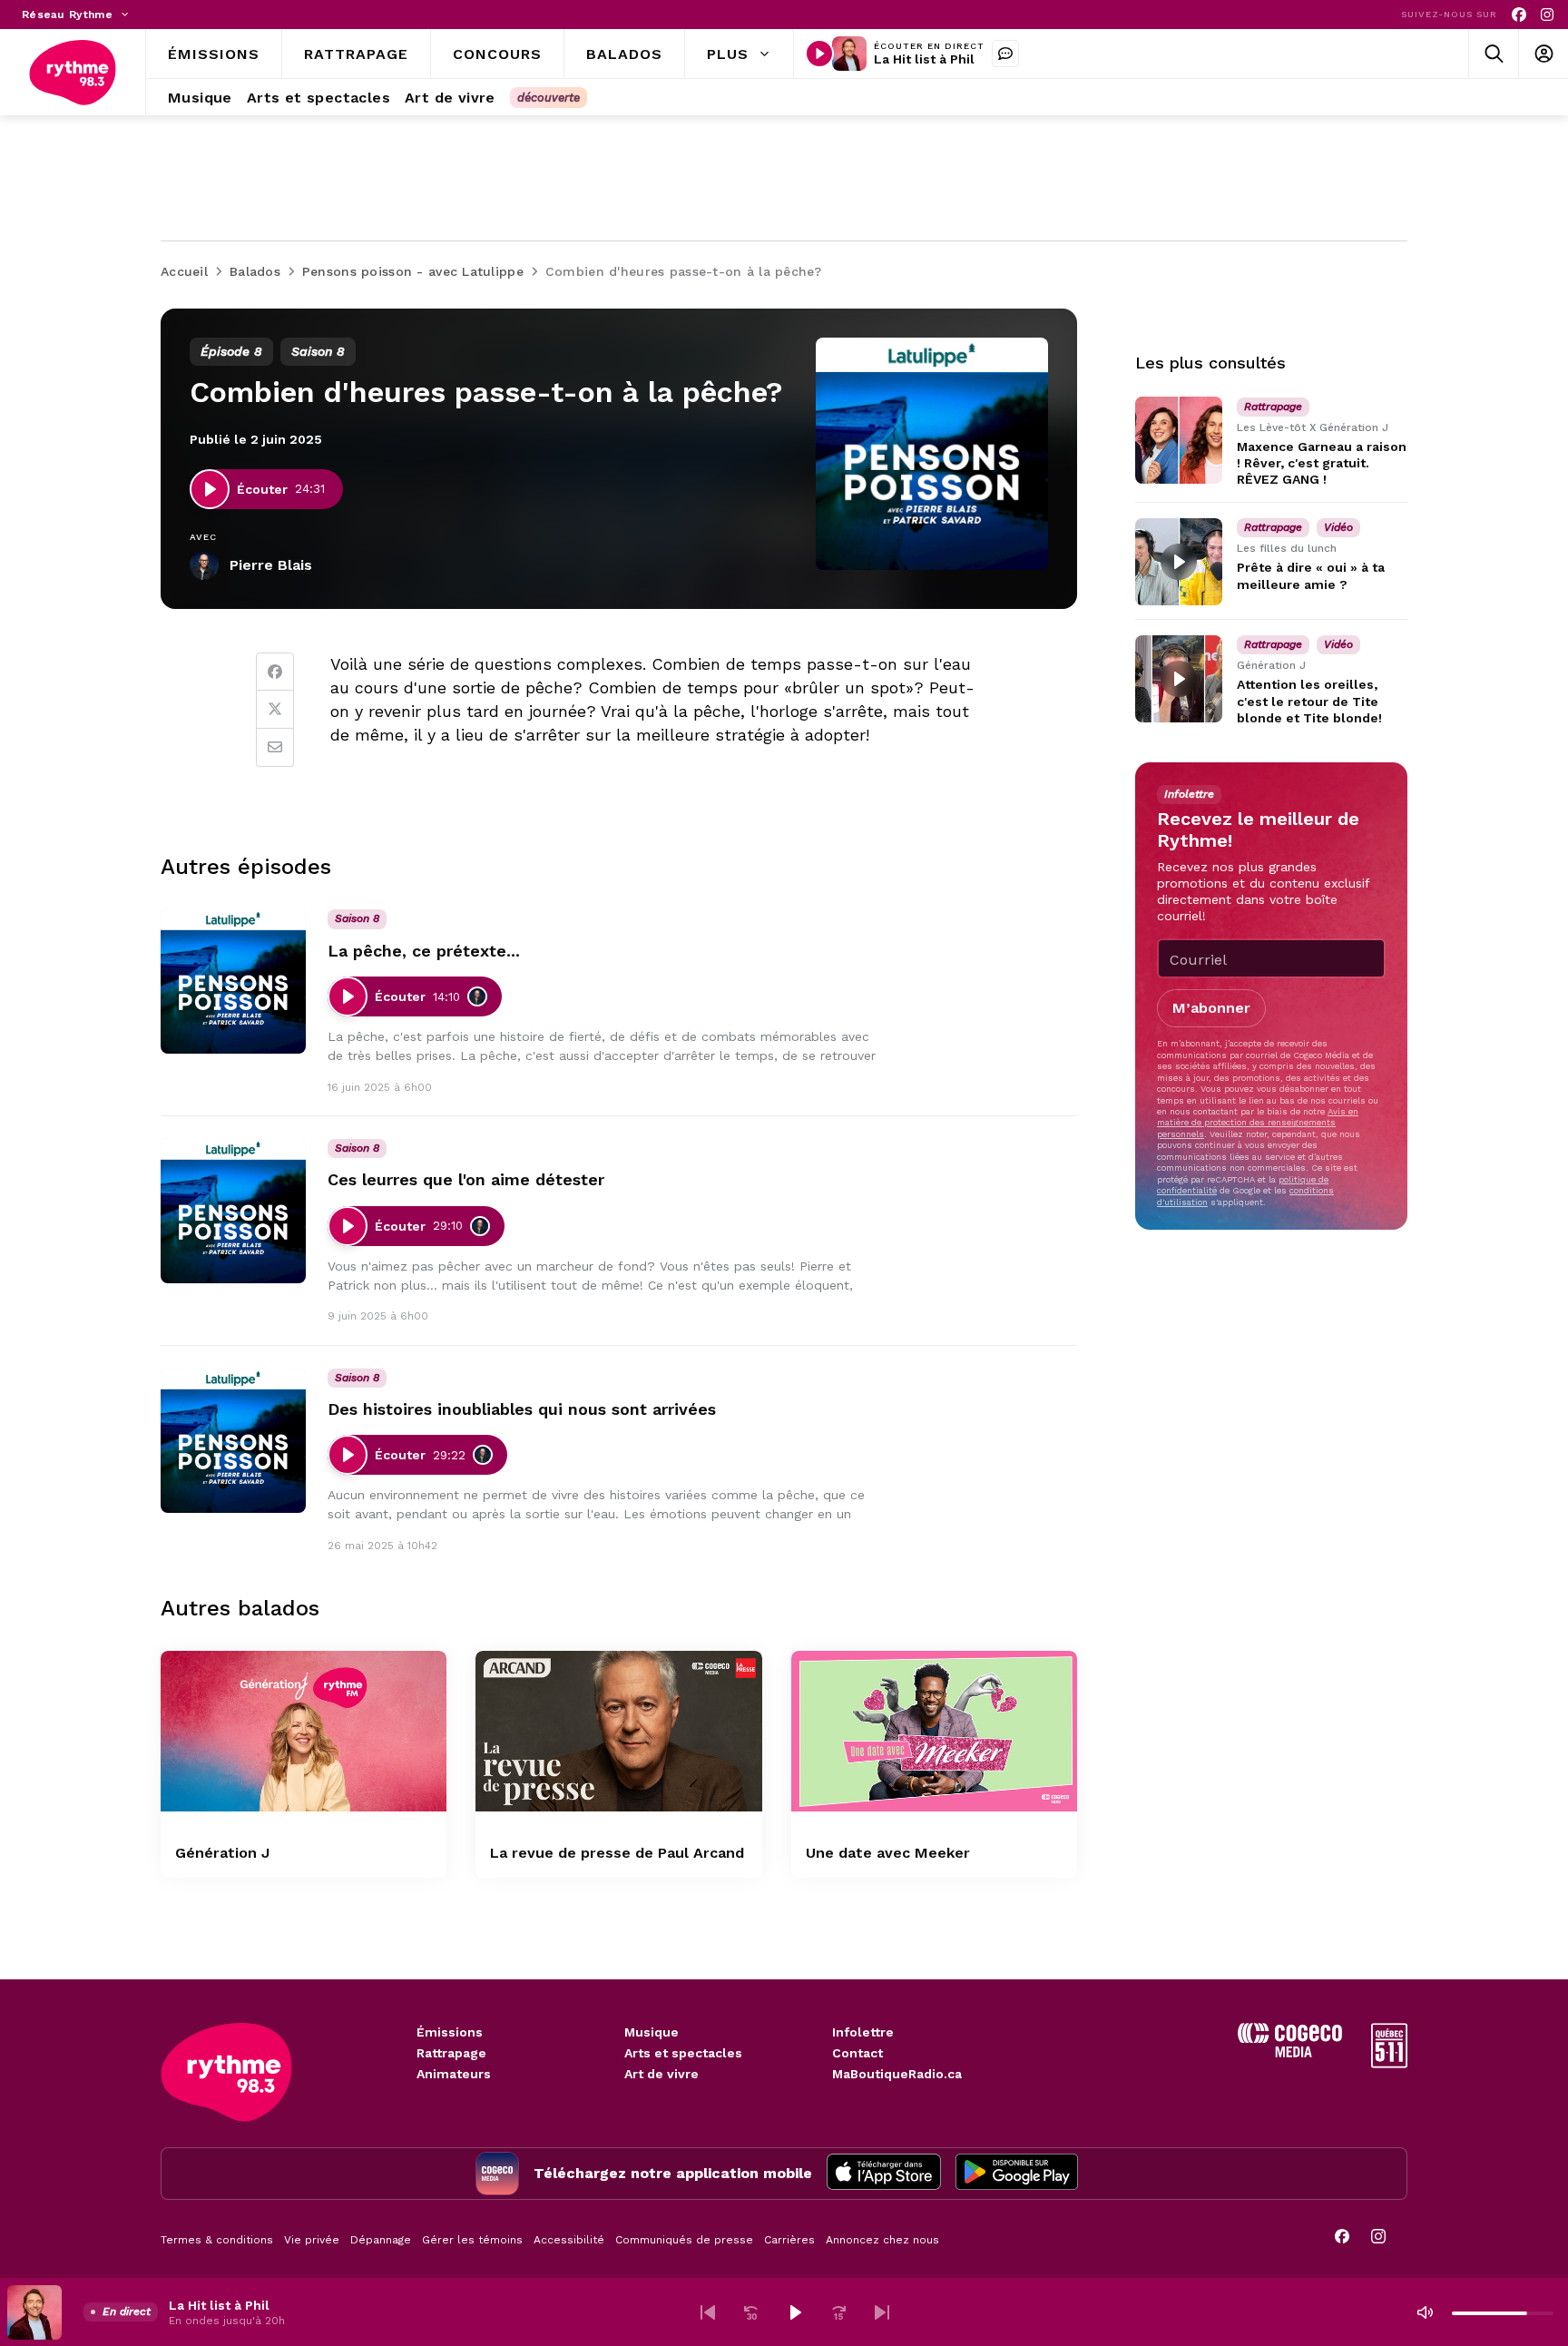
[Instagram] (1547, 15)
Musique (652, 2032)
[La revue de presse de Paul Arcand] (618, 1731)
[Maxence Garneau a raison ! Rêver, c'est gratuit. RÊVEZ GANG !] (1179, 440)
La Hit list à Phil (924, 59)
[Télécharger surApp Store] (884, 2174)
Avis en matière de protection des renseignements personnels (1258, 1123)
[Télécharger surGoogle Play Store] (1017, 2174)
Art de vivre (661, 2074)
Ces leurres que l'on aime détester (466, 1179)
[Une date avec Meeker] (934, 1731)
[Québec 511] (1389, 2063)
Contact (857, 2053)
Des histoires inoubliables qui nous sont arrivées (522, 1409)
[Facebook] (1519, 15)
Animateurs (454, 2074)
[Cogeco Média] (1290, 2052)
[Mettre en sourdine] (1425, 2312)
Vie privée (312, 2240)
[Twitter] (275, 710)
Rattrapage (451, 2053)
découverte (549, 98)
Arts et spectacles (683, 2053)
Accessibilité (569, 2240)
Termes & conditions (217, 2240)
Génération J (222, 1853)
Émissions (450, 2032)
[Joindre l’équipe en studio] (1005, 54)
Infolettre (863, 2032)
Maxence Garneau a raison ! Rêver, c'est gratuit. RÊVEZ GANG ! (1322, 463)
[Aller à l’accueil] (73, 73)
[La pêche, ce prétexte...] (233, 981)
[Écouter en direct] (819, 54)
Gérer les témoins (472, 2240)
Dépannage (381, 2240)
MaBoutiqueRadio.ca (897, 2074)
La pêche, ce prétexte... (424, 951)
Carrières (789, 2240)
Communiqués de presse (684, 2240)
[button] (708, 2312)
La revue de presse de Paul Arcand (617, 1853)
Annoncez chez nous (882, 2240)
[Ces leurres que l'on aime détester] (233, 1211)
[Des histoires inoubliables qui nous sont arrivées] (233, 1440)
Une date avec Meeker (888, 1853)
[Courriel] (275, 748)
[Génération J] (304, 1731)
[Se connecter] (1543, 54)
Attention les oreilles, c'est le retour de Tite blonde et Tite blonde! (1309, 702)
